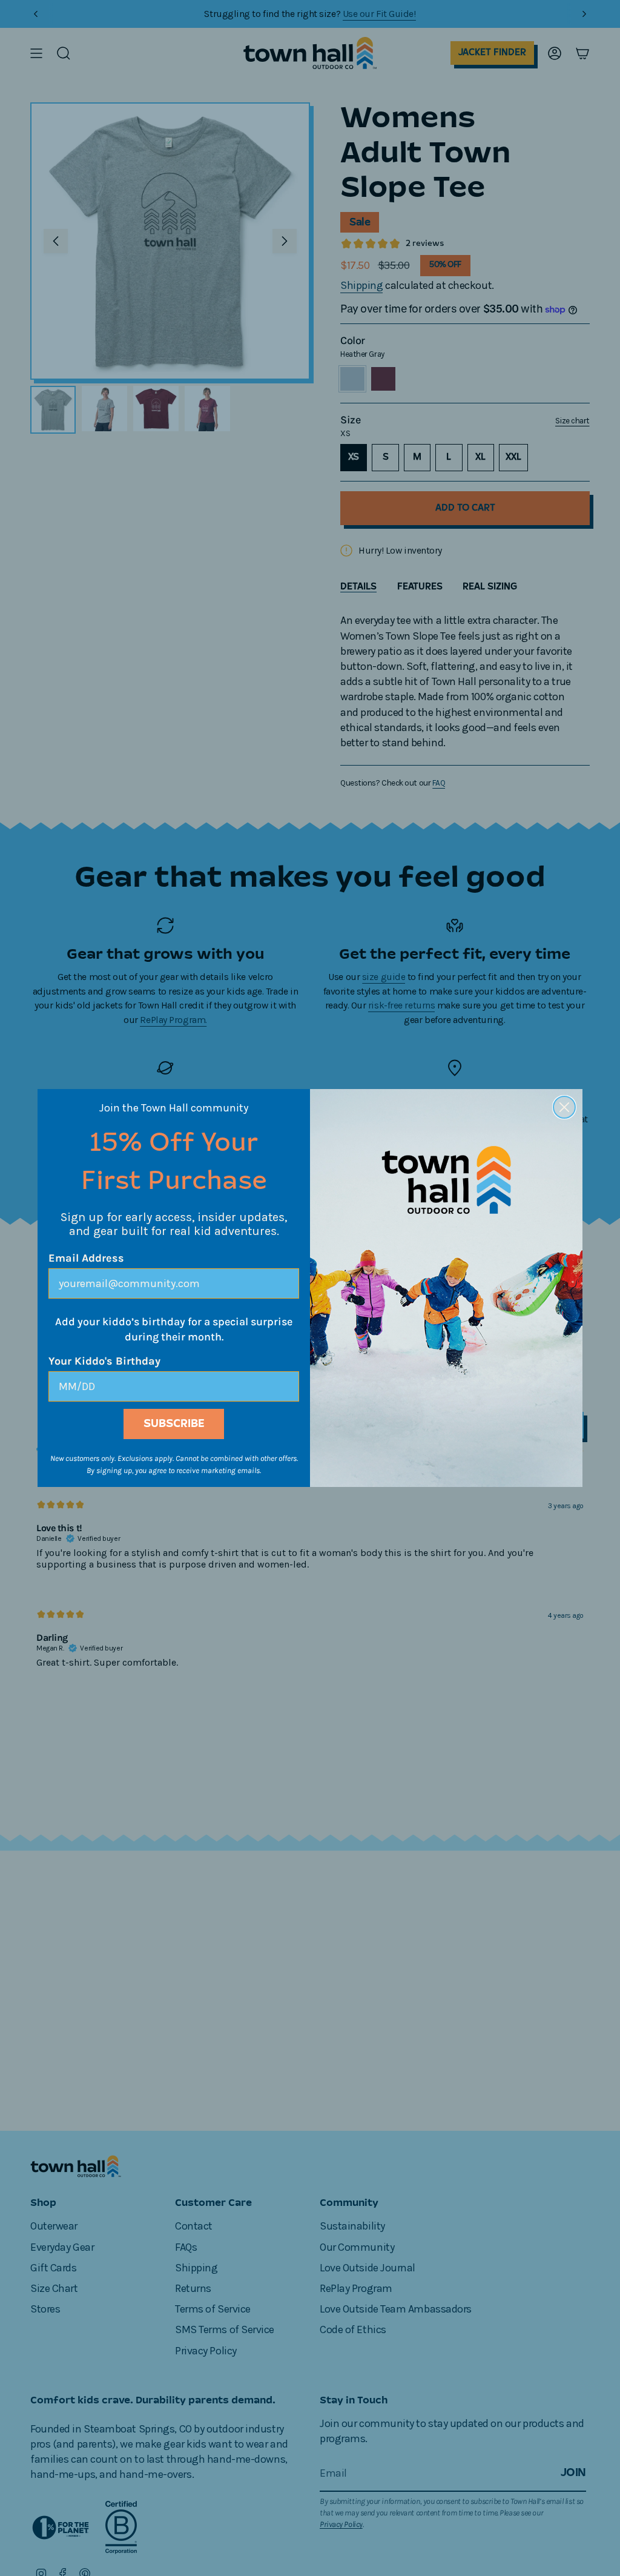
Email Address (86, 1258)
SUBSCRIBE (174, 1424)
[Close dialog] (564, 1107)
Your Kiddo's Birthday (104, 1361)
